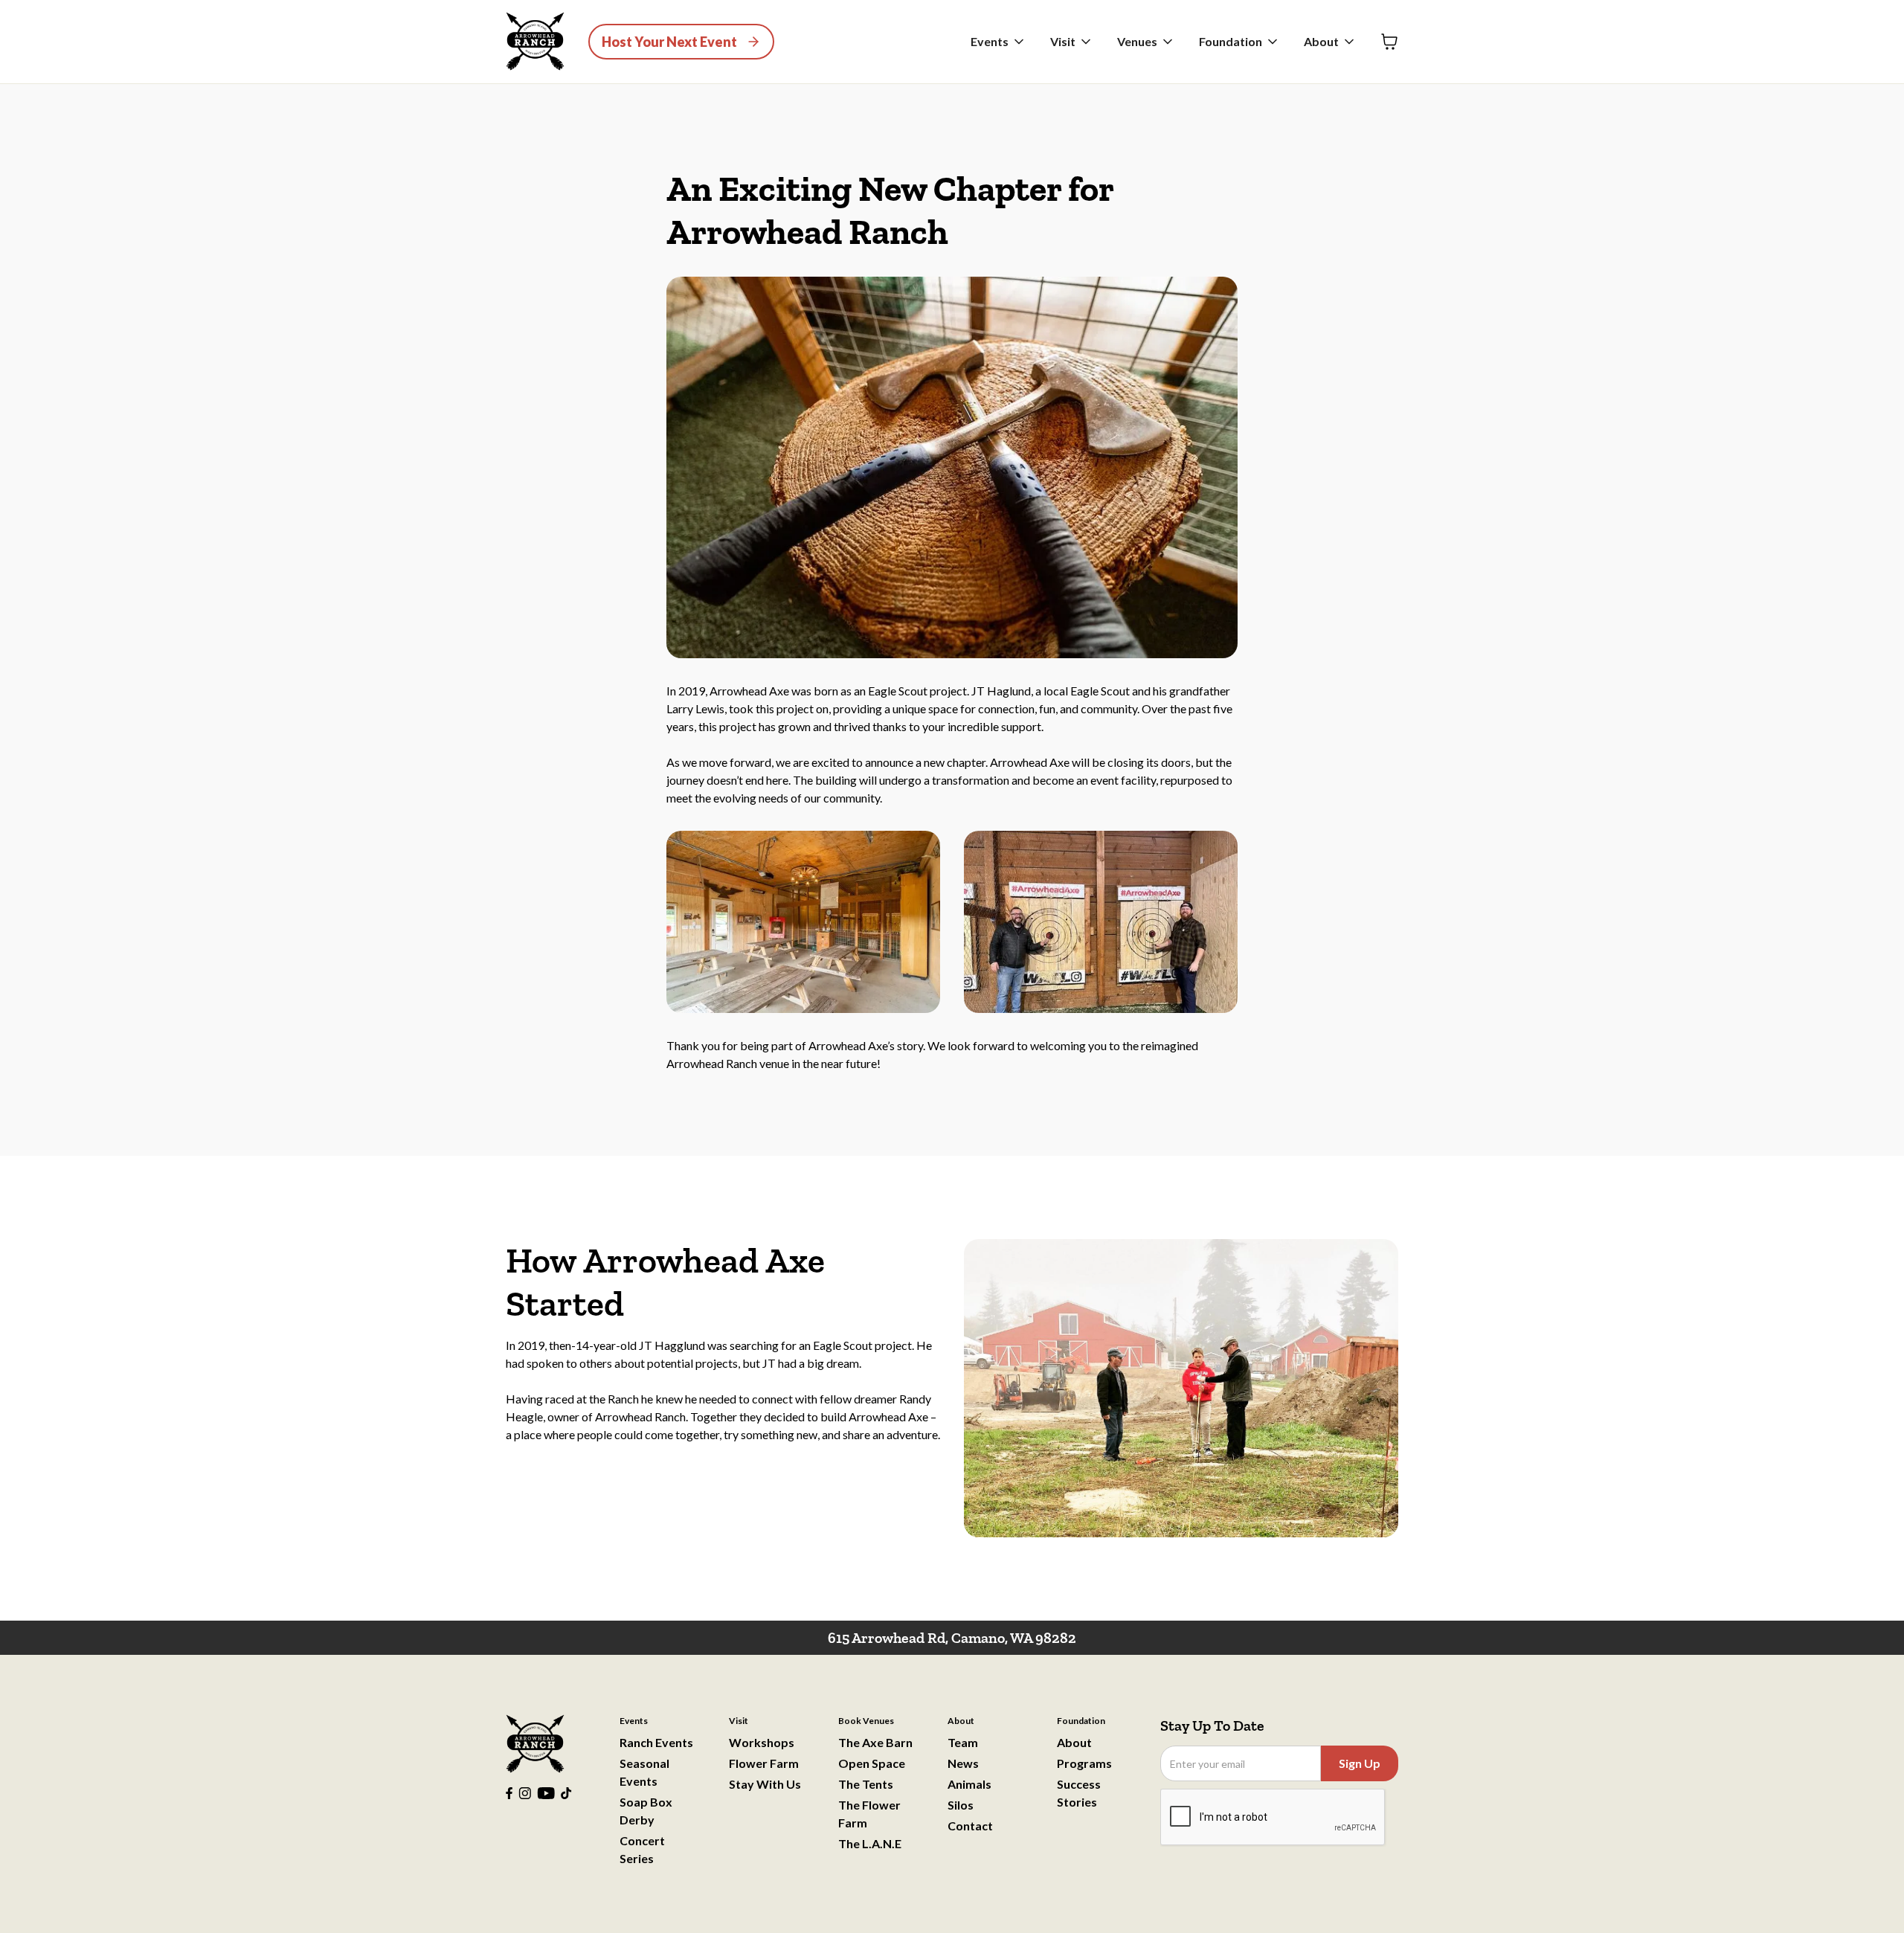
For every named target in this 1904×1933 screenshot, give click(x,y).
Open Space (872, 1763)
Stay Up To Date (1212, 1725)
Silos (961, 1805)
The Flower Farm (869, 1814)
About (1074, 1742)
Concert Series (642, 1849)
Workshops (762, 1742)
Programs (1084, 1763)
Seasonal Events (644, 1772)
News (963, 1763)
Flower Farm (764, 1763)
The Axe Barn (875, 1742)
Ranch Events (656, 1742)
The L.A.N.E (870, 1843)
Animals (969, 1784)
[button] (998, 42)
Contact (970, 1826)
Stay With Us (765, 1784)
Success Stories (1079, 1793)
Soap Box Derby (646, 1811)
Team (963, 1742)
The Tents (866, 1784)
